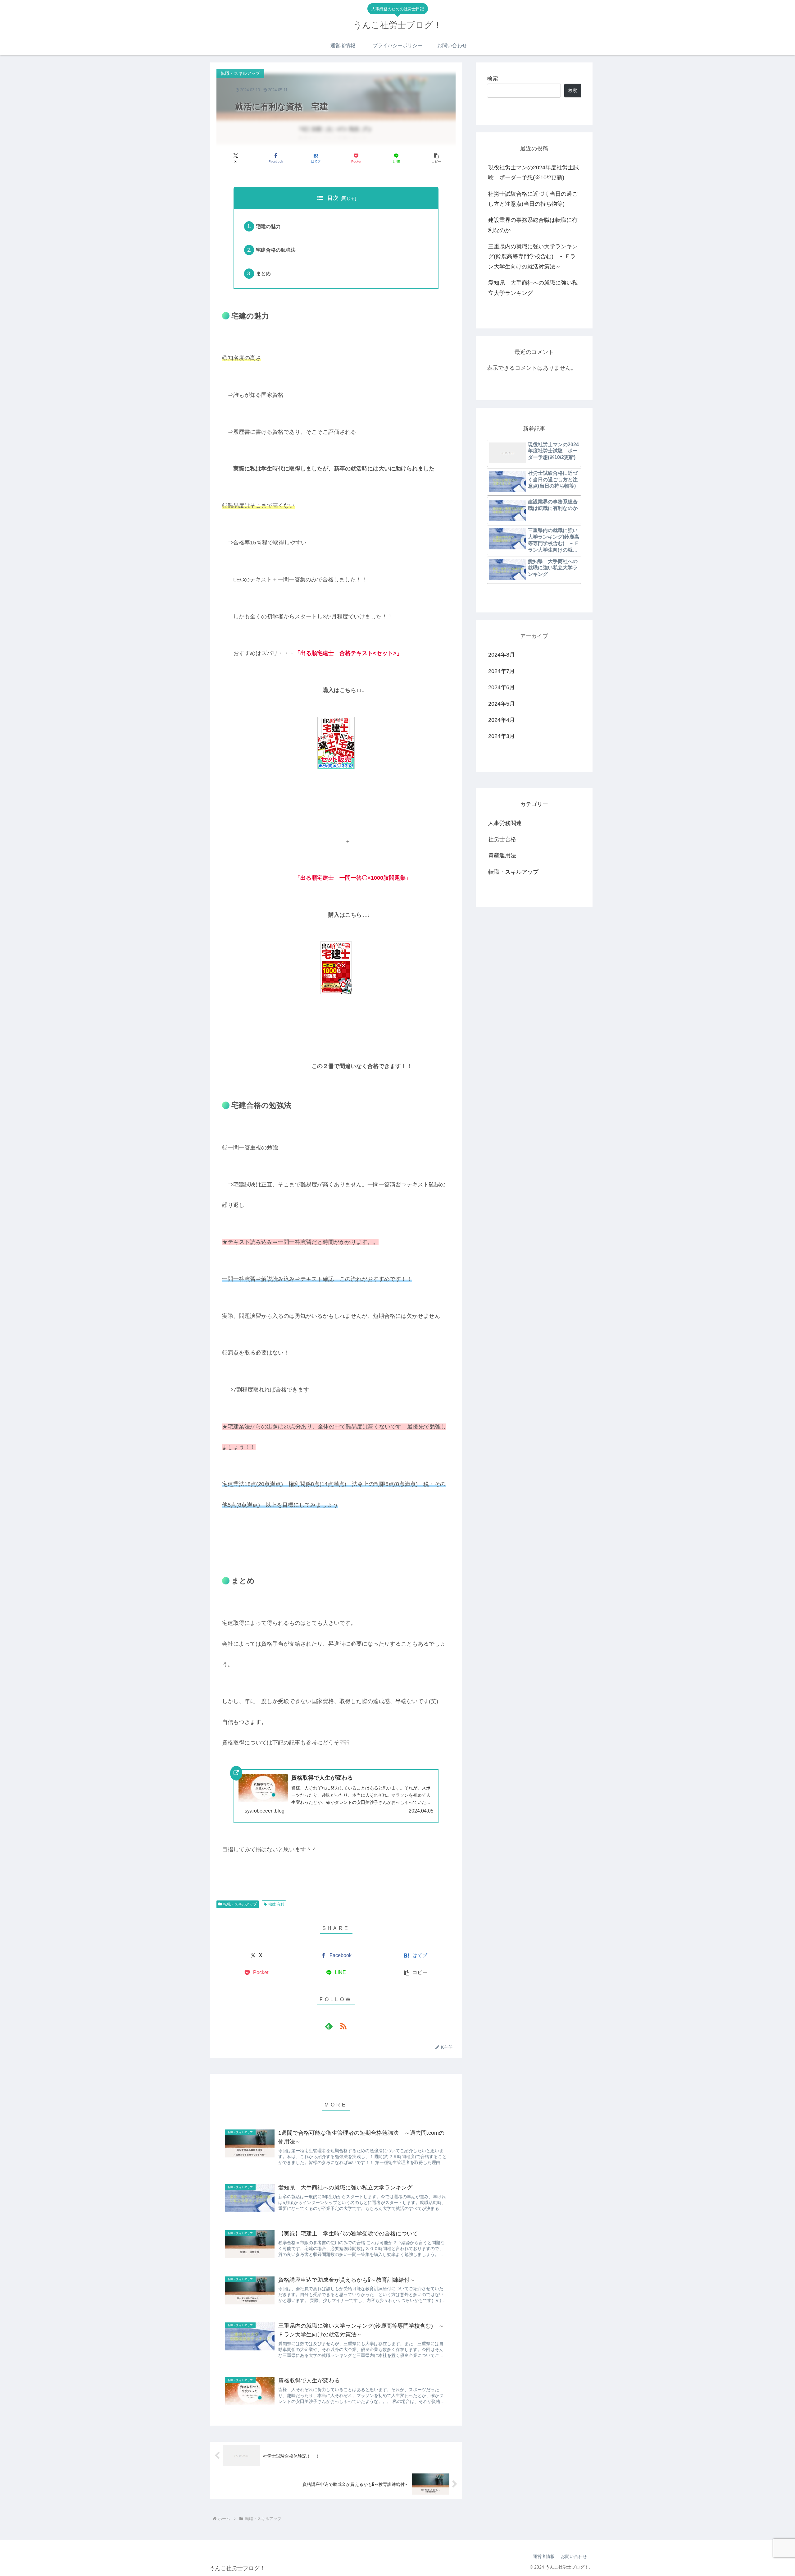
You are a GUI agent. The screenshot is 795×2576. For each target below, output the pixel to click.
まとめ (263, 273)
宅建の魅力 (268, 226)
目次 (333, 198)
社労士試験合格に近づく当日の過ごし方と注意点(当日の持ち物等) (533, 199)
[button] (436, 158)
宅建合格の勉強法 (276, 250)
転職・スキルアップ (240, 1904)
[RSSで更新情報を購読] (343, 2026)
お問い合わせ (574, 2556)
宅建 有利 (276, 1904)
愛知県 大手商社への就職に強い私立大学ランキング (533, 288)
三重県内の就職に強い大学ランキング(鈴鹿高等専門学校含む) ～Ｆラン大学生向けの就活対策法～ (533, 257)
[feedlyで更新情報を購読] (329, 2026)
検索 (493, 79)
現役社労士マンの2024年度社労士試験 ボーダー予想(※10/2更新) (534, 172)
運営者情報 (544, 2556)
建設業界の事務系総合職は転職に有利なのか (533, 225)
